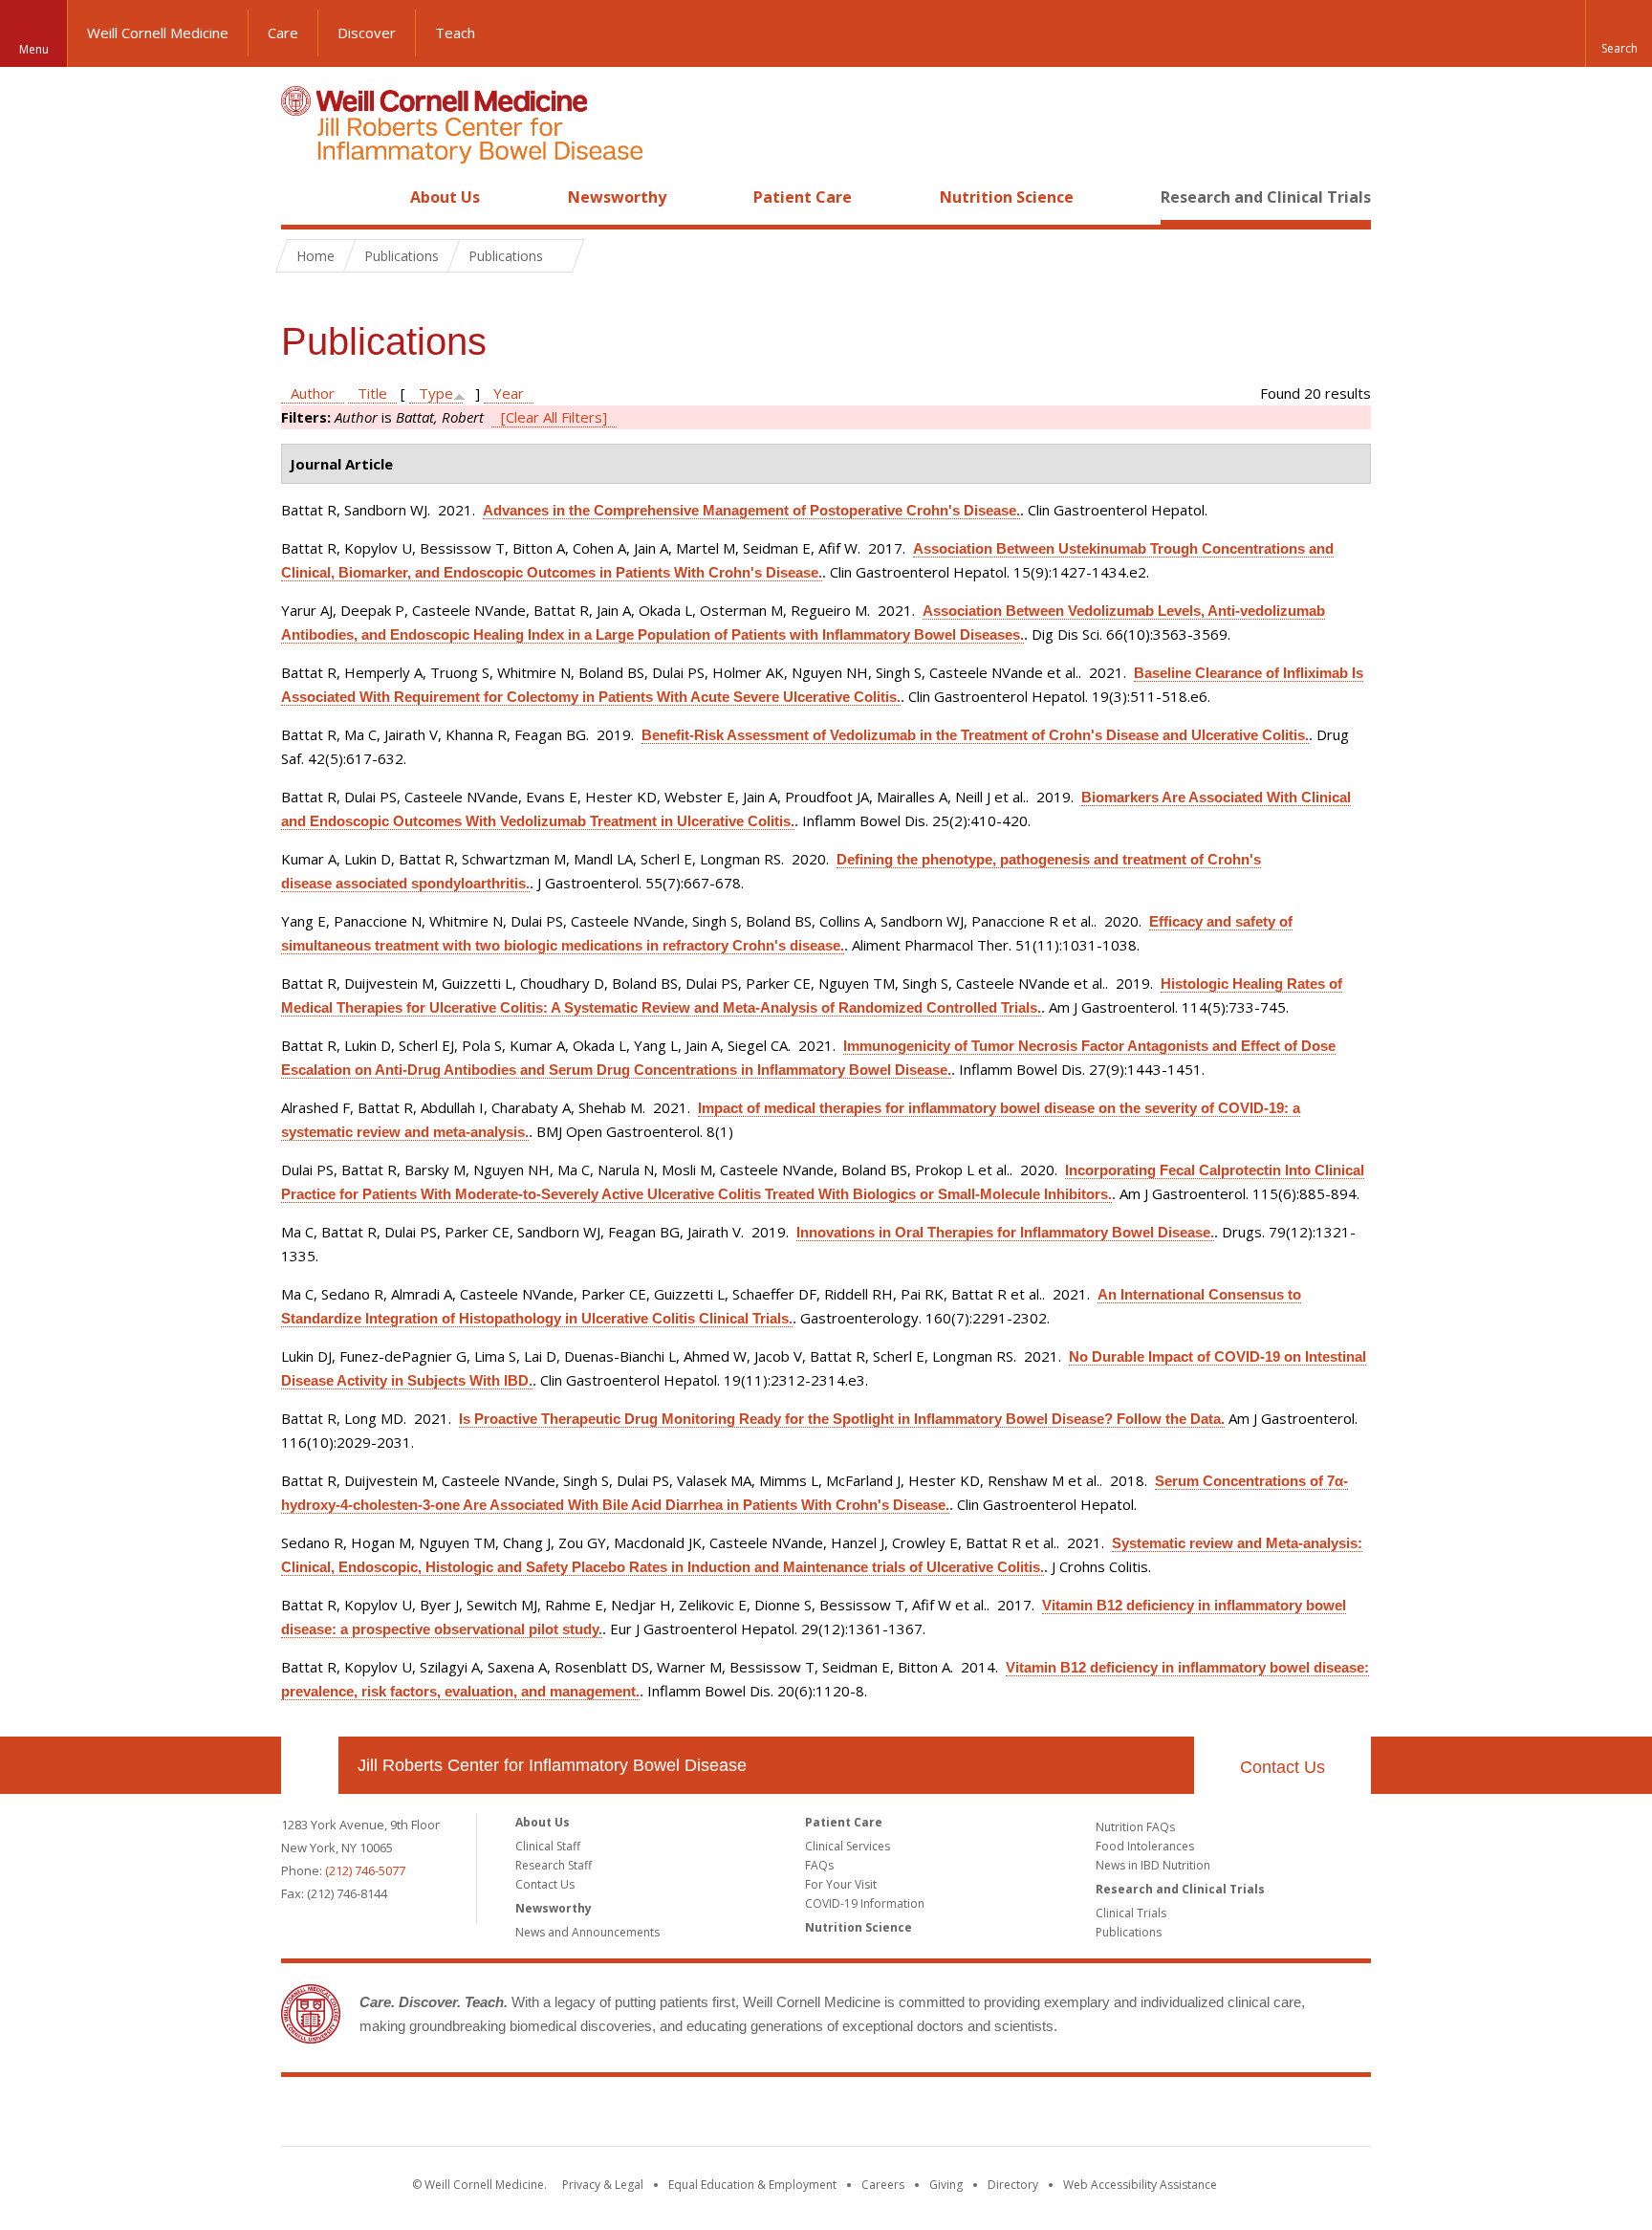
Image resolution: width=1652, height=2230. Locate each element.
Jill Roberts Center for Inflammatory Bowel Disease (552, 1765)
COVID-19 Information (865, 1903)
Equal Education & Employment (752, 2185)
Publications (1129, 1932)
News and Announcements (587, 1932)
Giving (946, 2185)
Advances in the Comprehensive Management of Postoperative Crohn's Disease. (751, 510)
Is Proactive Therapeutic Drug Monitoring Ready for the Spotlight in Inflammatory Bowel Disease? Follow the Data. (842, 1419)
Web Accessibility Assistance (1140, 2185)
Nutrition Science (1007, 197)
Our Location (310, 1765)
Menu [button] (34, 49)
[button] (1619, 33)
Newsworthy (617, 197)
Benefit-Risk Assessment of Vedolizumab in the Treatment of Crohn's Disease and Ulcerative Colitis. (975, 735)
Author (313, 393)
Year (509, 393)
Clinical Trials (1131, 1913)
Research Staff (554, 1865)
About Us (445, 197)
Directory (1013, 2185)
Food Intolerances (1145, 1846)
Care (283, 33)
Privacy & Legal (603, 2185)
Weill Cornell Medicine (158, 33)
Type (436, 393)
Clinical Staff (548, 1846)
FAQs (819, 1865)
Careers (883, 2185)
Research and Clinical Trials (1266, 197)
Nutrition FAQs (1135, 1827)
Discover (367, 33)
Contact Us (1282, 1767)
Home (302, 197)
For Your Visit (841, 1884)
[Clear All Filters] (554, 417)
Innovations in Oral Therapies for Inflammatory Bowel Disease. (1005, 1232)
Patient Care (803, 197)
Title (372, 393)
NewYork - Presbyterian (986, 2115)
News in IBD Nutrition (1153, 1865)
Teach (455, 33)
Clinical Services (848, 1846)
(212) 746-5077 (365, 1870)
